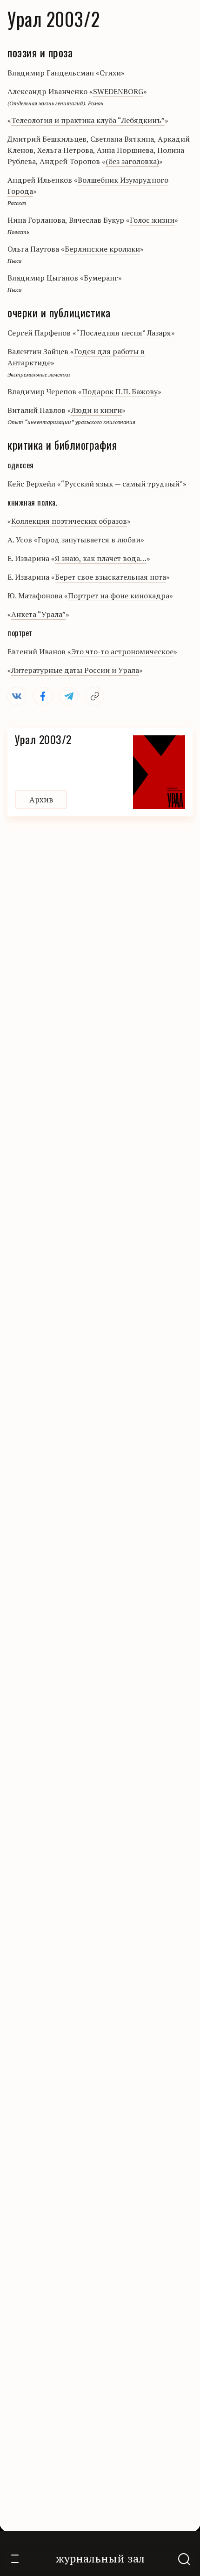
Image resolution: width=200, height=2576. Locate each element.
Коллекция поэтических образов (69, 521)
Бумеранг (101, 278)
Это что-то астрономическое (122, 651)
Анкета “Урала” (38, 614)
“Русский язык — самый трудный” (122, 484)
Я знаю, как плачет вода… (101, 558)
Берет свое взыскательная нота (110, 577)
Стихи (110, 73)
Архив (41, 799)
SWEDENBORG (118, 91)
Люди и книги (97, 410)
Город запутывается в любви (89, 540)
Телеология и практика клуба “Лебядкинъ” (88, 120)
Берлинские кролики (102, 249)
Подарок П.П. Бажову (120, 391)
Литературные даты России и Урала (75, 670)
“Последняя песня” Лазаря (124, 333)
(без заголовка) (132, 161)
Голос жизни (152, 220)
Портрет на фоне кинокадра (119, 596)
